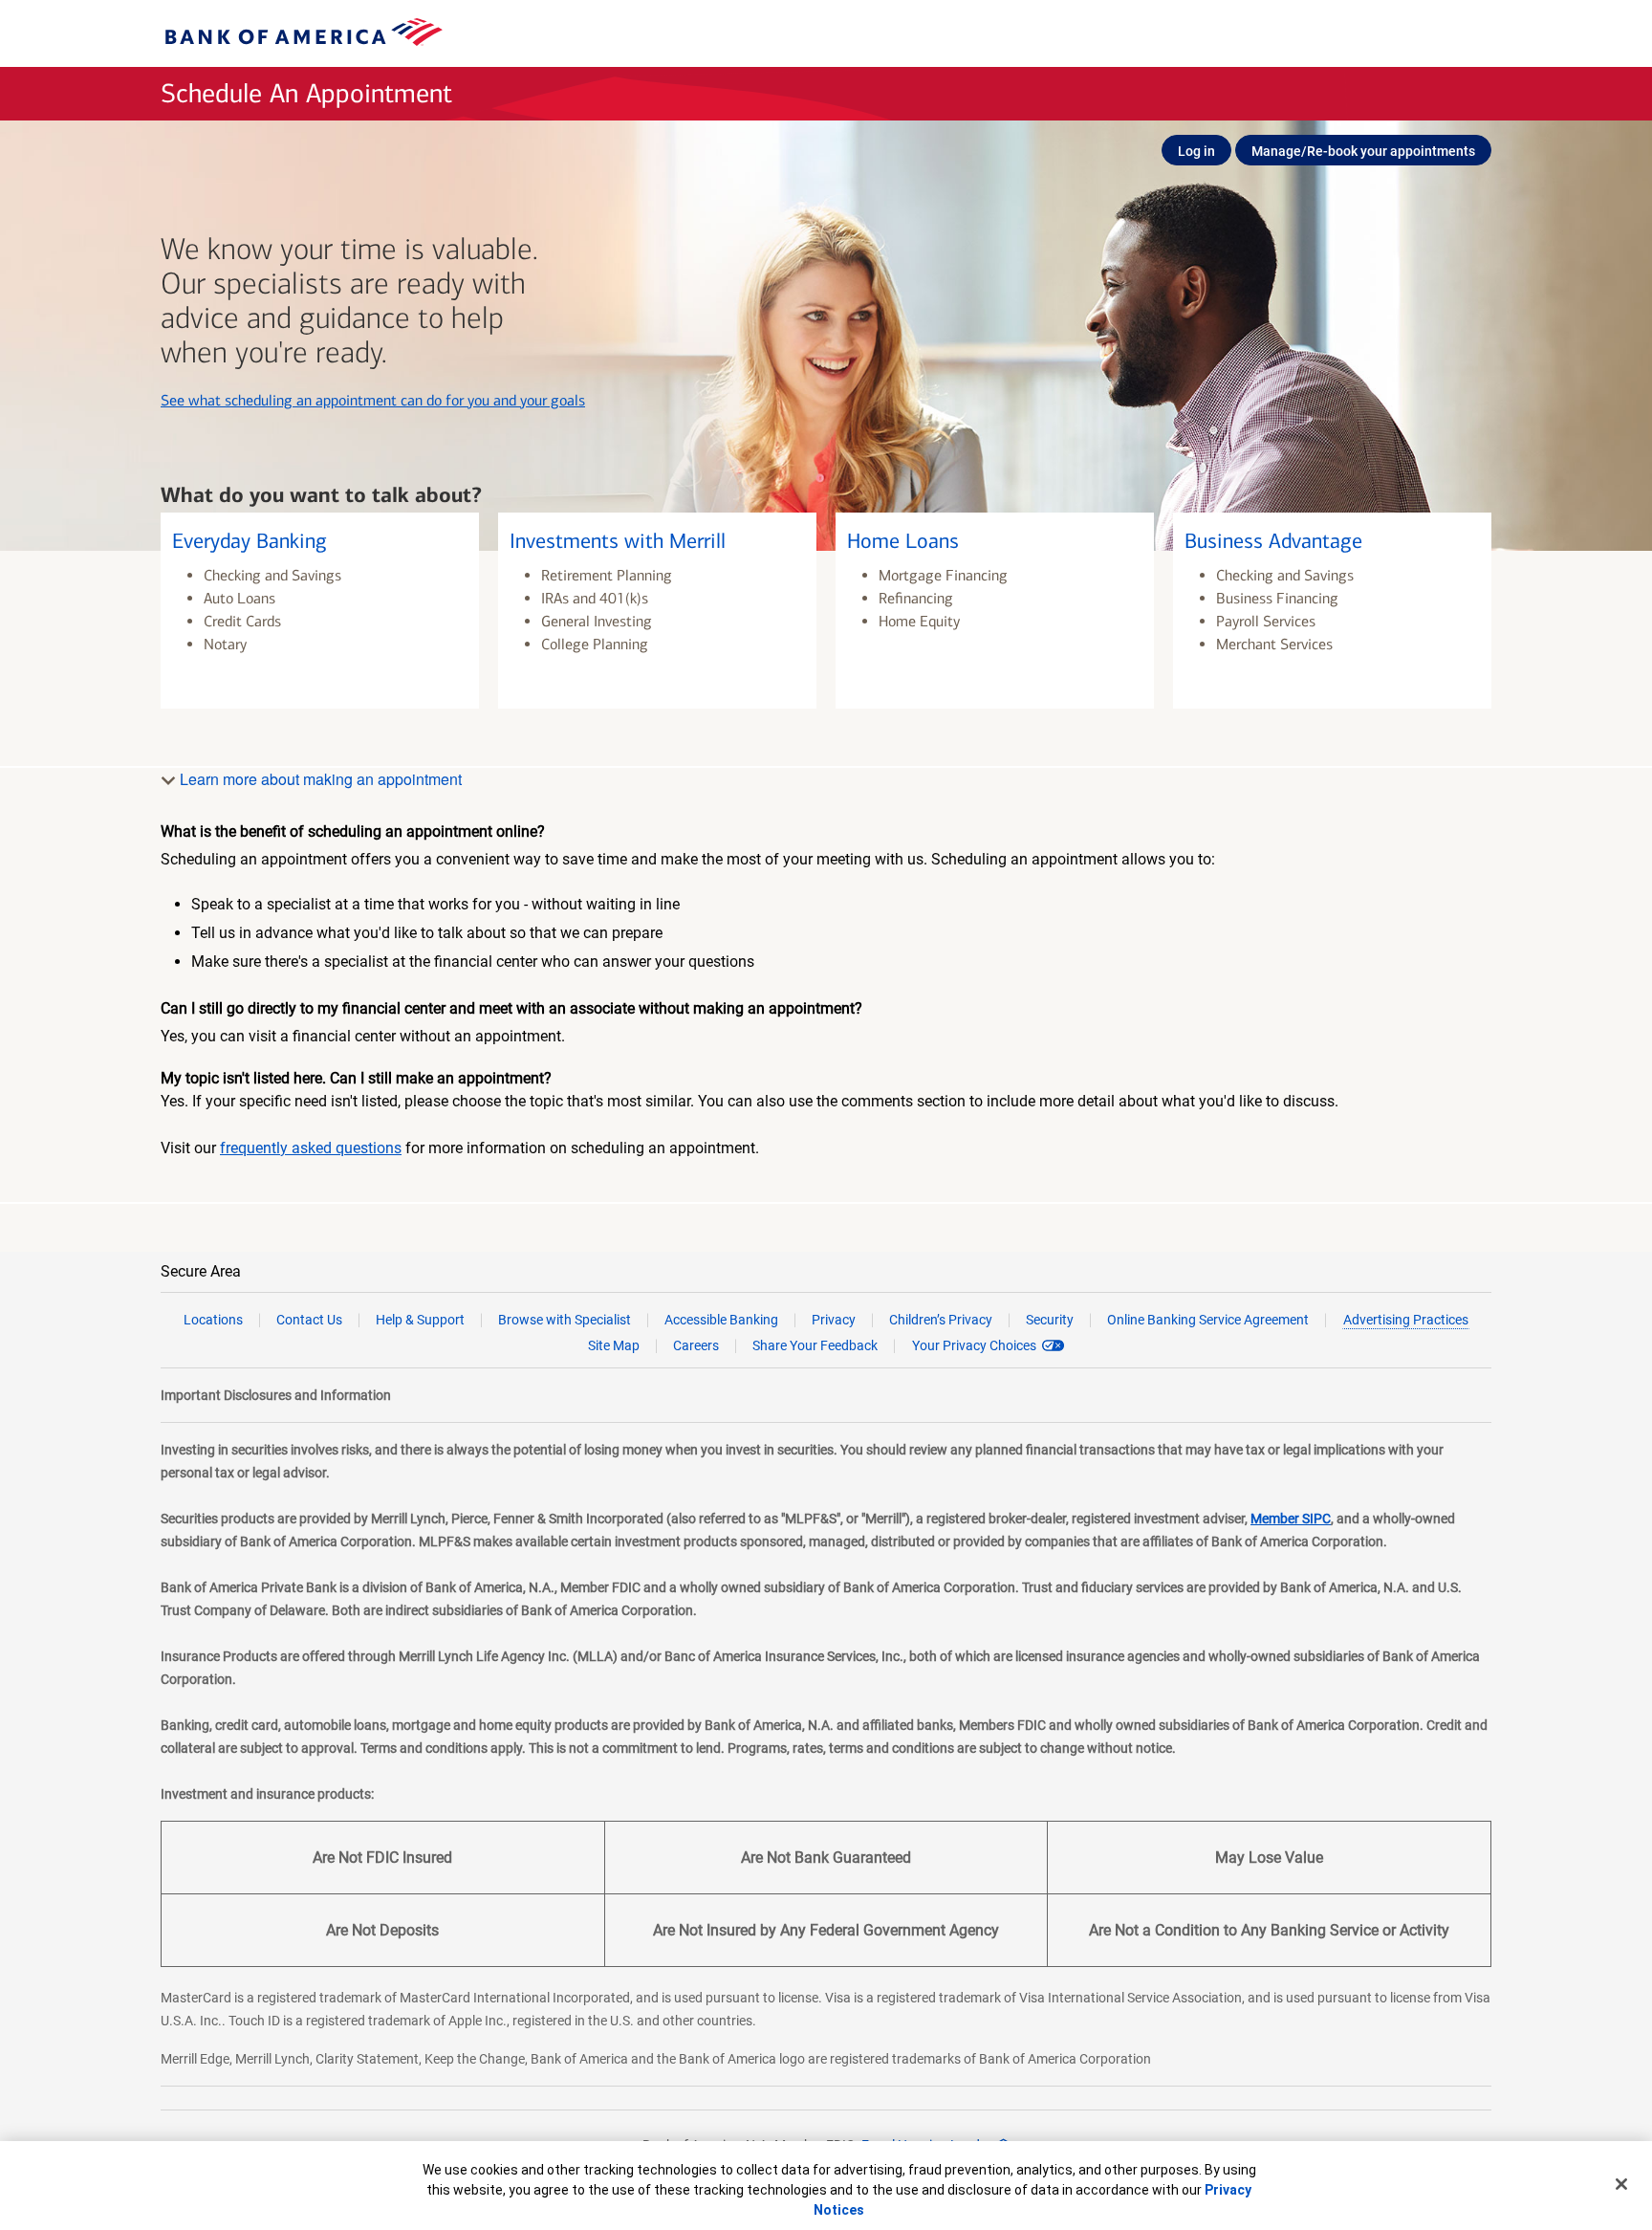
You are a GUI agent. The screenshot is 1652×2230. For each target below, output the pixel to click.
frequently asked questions (311, 1148)
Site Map (614, 1345)
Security (1050, 1320)
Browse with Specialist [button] (565, 1320)
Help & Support (420, 1320)
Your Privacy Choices (974, 1345)
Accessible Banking (721, 1320)
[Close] (1621, 2184)
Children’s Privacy (941, 1320)
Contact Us (309, 1320)
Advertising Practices (1406, 1320)
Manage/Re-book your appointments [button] (1363, 151)
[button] (320, 611)
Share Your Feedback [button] (815, 1345)
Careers (696, 1345)
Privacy (834, 1320)
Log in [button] (1196, 151)
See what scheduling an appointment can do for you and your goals (373, 400)
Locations (213, 1320)
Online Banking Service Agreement (1208, 1320)
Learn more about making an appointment (319, 779)
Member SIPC (1291, 1519)
